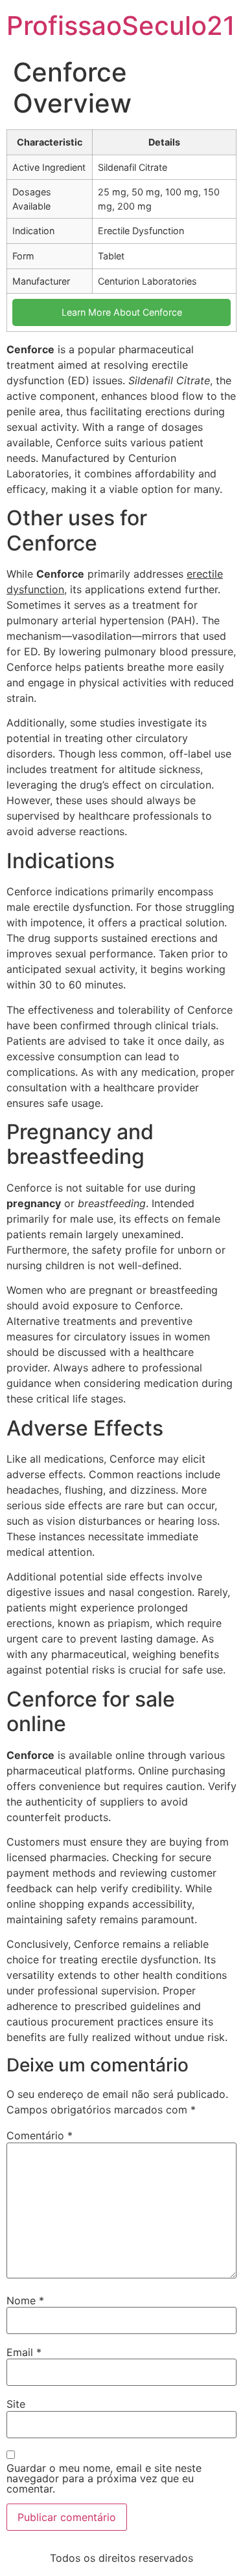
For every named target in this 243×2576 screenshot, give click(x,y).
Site (16, 2404)
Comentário (40, 2135)
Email (24, 2352)
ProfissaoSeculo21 (121, 26)
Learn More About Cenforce (122, 312)
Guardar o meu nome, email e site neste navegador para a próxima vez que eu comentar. (104, 2478)
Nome (25, 2300)
